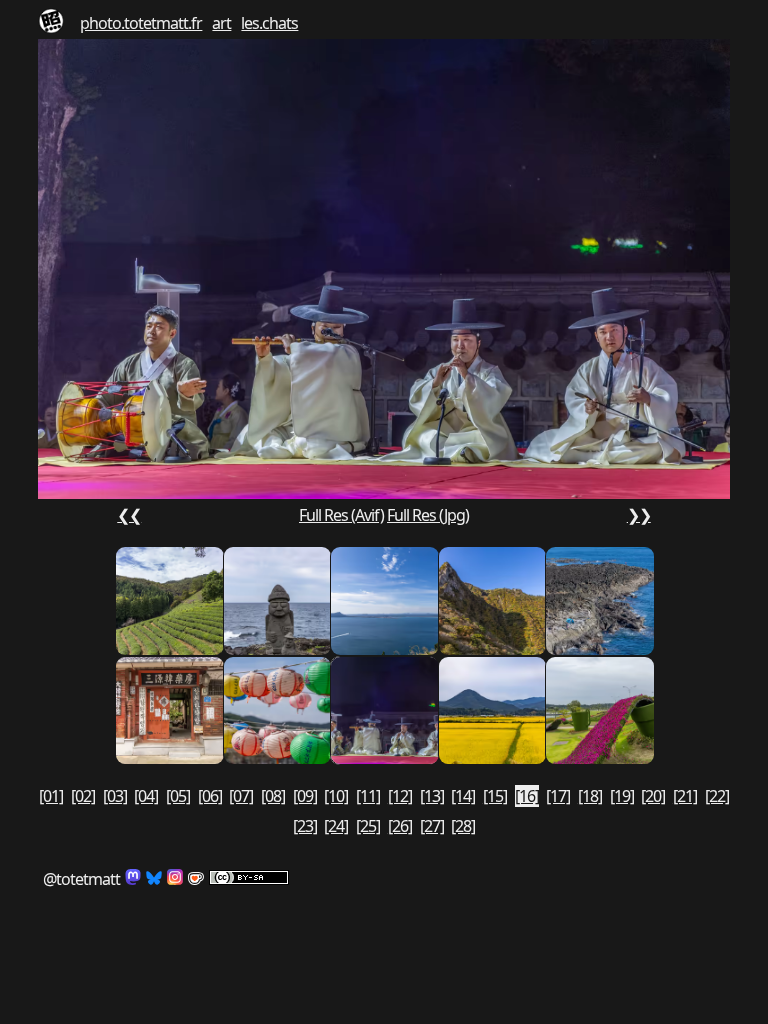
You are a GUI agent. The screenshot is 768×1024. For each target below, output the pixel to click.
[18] (590, 796)
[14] (463, 796)
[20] (653, 796)
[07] (241, 796)
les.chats (269, 23)
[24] (336, 826)
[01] (51, 796)
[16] (527, 796)
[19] (622, 796)
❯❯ (639, 515)
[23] (305, 826)
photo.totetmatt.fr (141, 23)
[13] (432, 796)
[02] (83, 796)
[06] (210, 796)
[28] (463, 826)
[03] (115, 796)
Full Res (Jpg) (428, 515)
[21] (685, 796)
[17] (558, 796)
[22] (717, 796)
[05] (178, 796)
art (221, 23)
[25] (368, 826)
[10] (336, 796)
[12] (400, 796)
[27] (432, 826)
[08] (273, 796)
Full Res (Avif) (341, 515)
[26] (400, 826)
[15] (495, 796)
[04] (146, 796)
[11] (368, 796)
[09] (305, 796)
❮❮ (129, 515)
